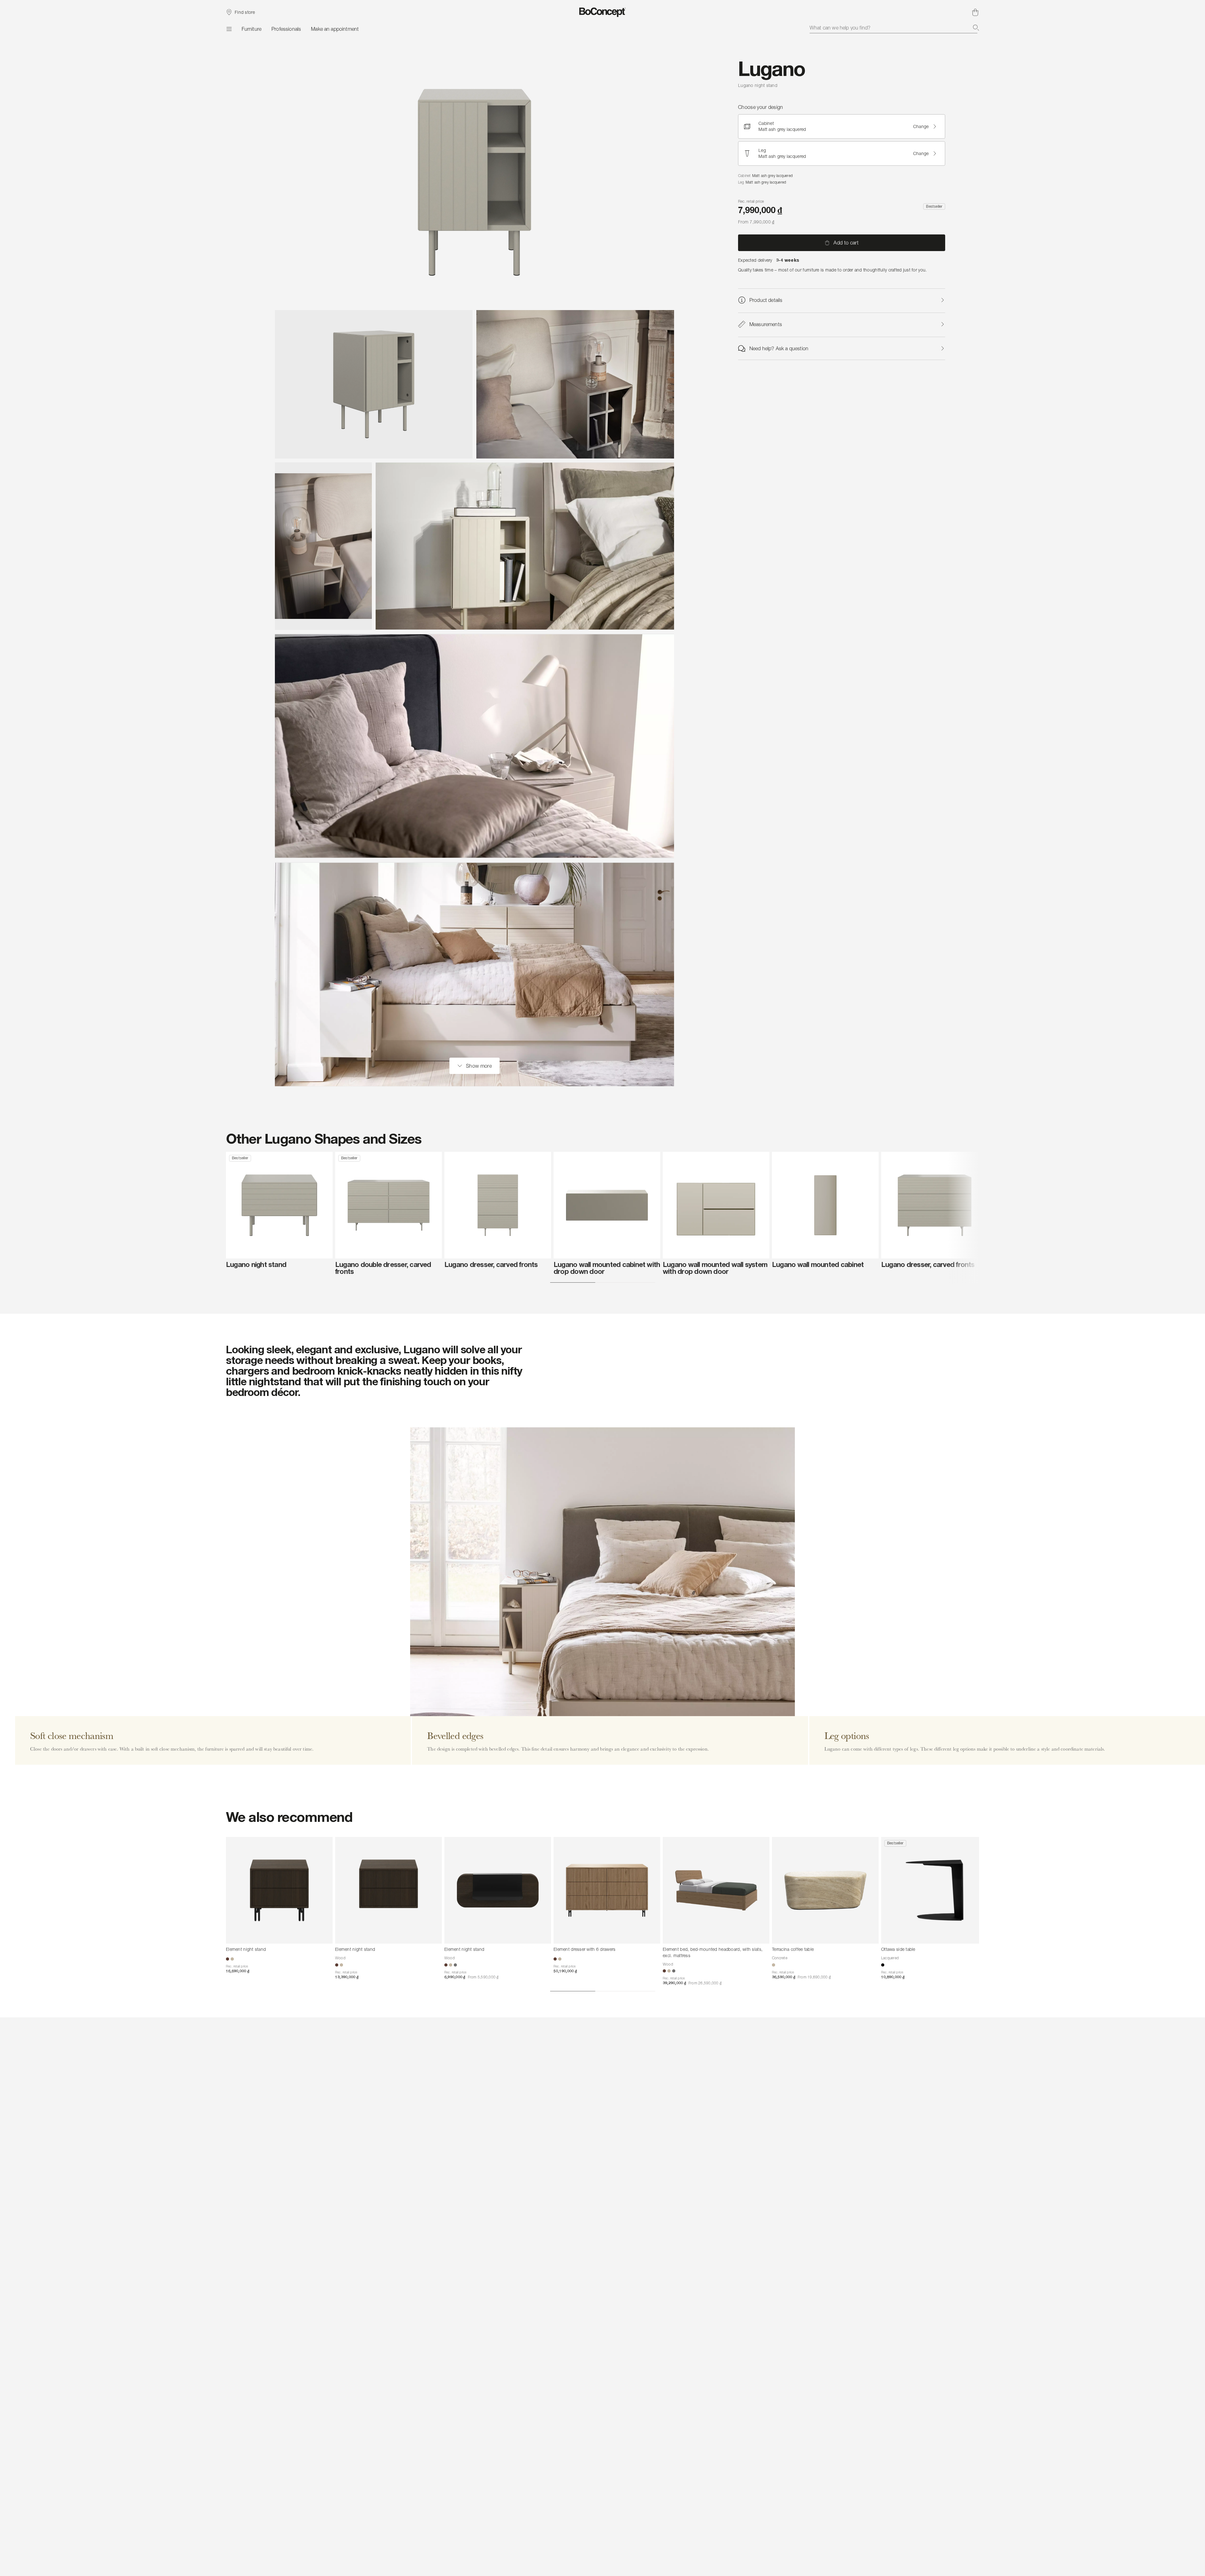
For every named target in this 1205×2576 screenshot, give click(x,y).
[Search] (976, 28)
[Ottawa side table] (935, 1890)
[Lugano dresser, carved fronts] (498, 1205)
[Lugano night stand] (279, 1205)
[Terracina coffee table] (825, 1890)
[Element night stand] (279, 1890)
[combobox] (894, 28)
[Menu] (229, 29)
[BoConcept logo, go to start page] (603, 12)
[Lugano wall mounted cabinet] (825, 1205)
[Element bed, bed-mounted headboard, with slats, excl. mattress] (716, 1890)
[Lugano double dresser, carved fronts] (388, 1205)
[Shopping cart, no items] (975, 12)
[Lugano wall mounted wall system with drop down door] (716, 1205)
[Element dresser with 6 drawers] (607, 1890)
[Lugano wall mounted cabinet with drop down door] (607, 1205)
